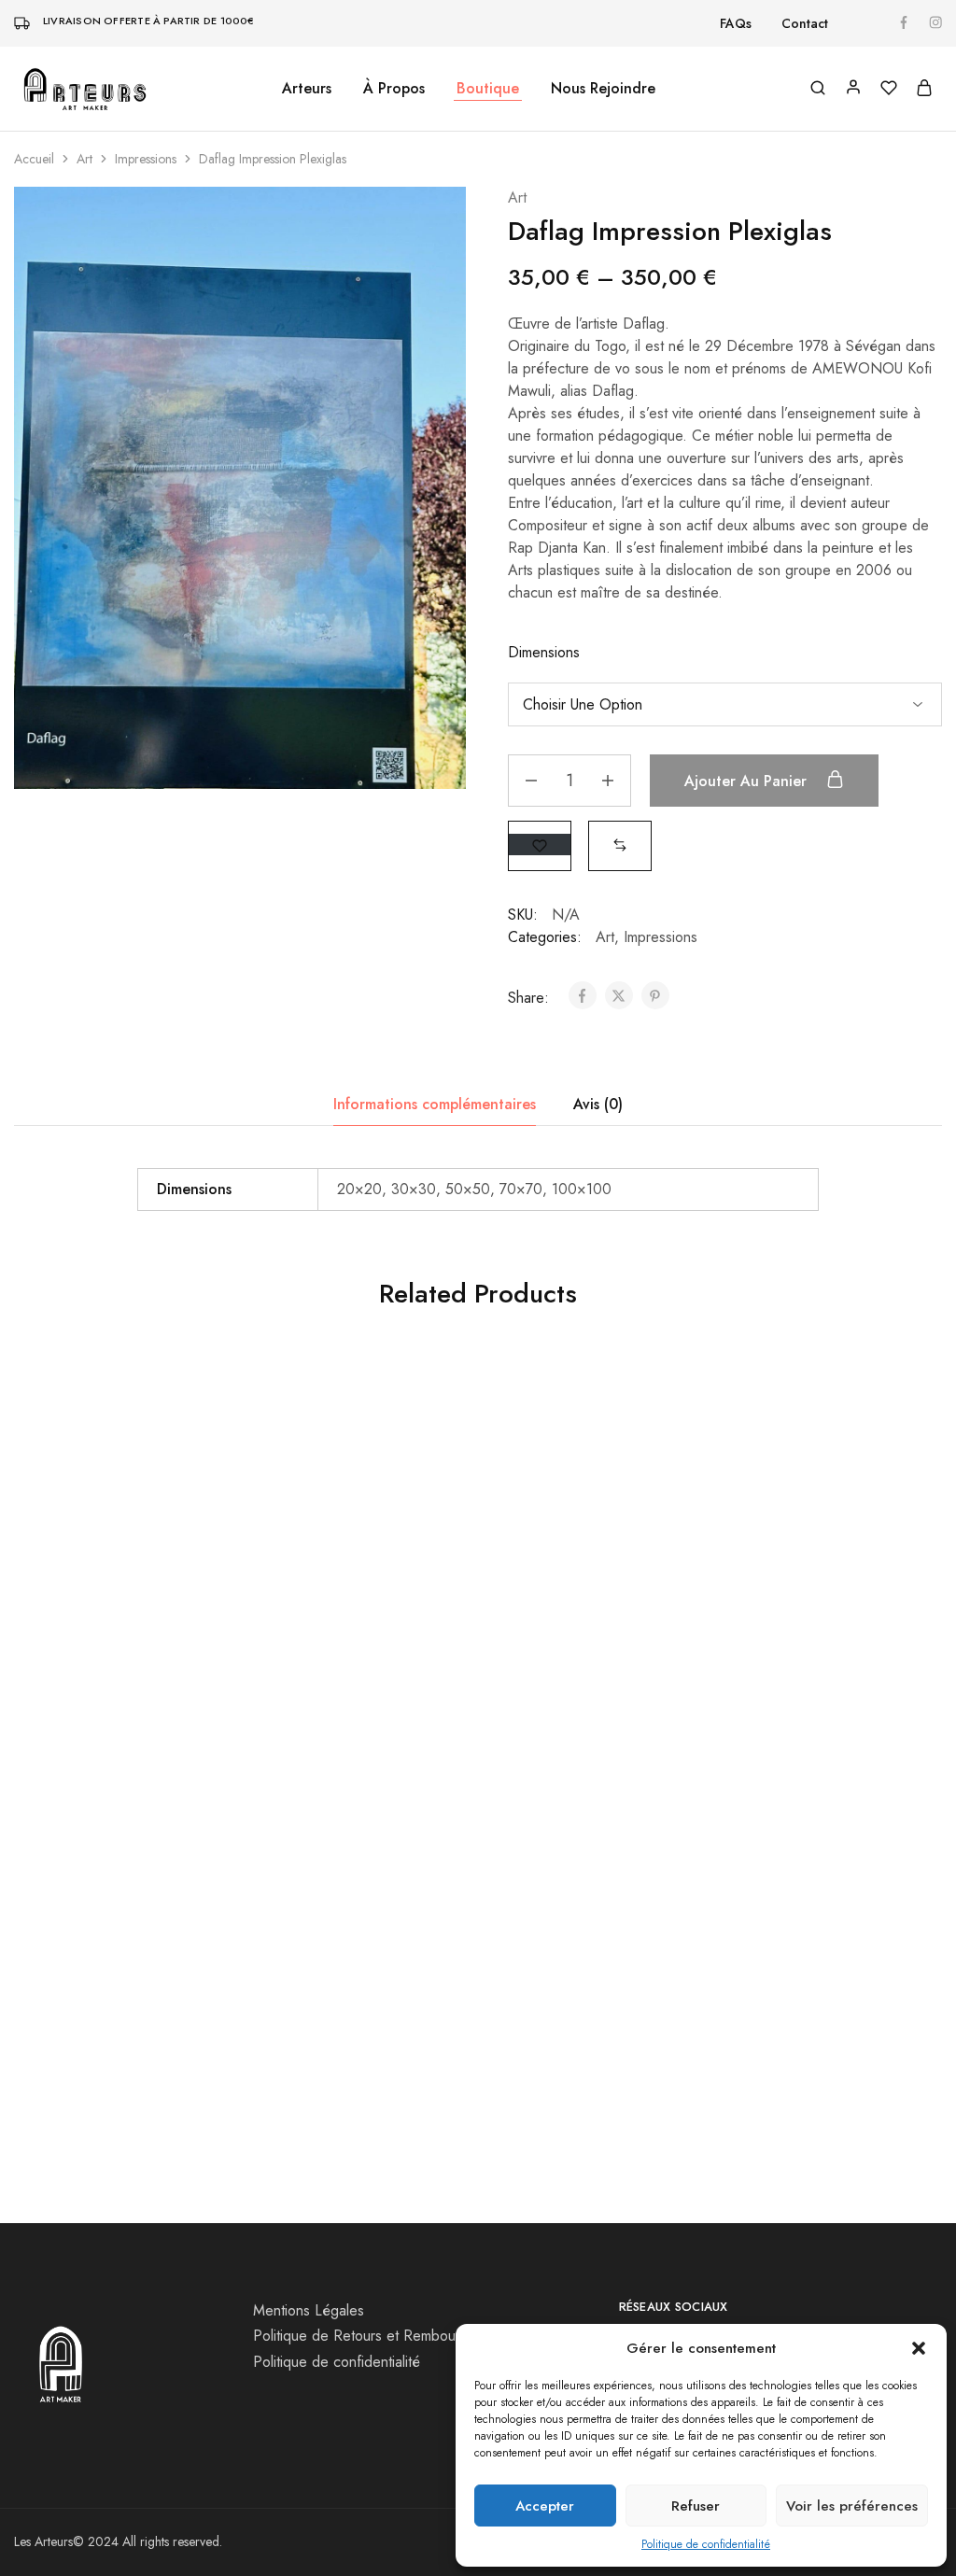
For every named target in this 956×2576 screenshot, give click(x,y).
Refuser (696, 2506)
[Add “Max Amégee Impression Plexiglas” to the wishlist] (883, 1404)
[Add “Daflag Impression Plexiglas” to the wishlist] (540, 845)
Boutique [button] (488, 89)
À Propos (394, 89)
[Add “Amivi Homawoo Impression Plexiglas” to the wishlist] (187, 1404)
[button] (919, 2348)
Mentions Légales (309, 2310)
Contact (805, 23)
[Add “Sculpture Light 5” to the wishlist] (419, 1404)
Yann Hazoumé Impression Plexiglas (116, 2020)
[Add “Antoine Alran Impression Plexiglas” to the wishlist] (651, 1404)
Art (84, 159)
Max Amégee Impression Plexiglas (812, 1650)
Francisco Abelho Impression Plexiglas (348, 2020)
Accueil (34, 159)
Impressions (146, 159)
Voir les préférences (852, 2506)
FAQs (736, 23)
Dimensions (544, 652)
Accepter (545, 2506)
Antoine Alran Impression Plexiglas (580, 1650)
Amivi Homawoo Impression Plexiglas (116, 1650)
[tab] (435, 1105)
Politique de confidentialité (706, 2544)
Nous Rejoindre (603, 89)
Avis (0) (598, 1104)
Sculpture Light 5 (348, 1640)
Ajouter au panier (748, 781)
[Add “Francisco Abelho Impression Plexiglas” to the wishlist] (419, 1775)
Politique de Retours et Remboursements (382, 2336)
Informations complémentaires (435, 1104)
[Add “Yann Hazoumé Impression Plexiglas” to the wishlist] (187, 1775)
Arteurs (307, 89)
